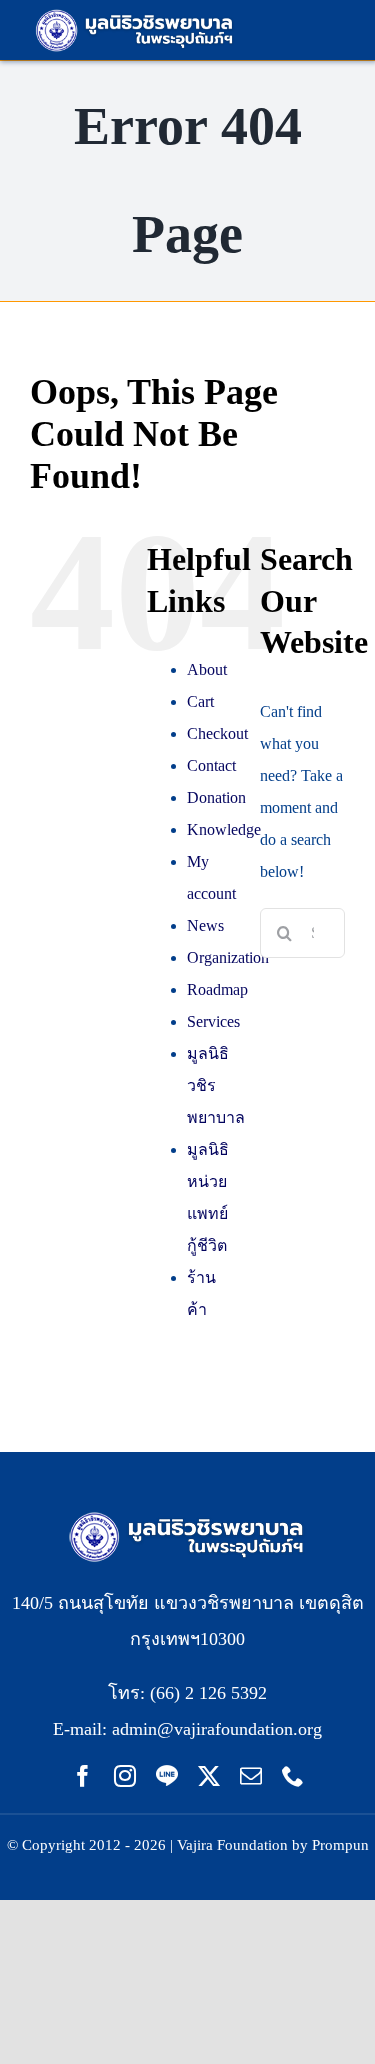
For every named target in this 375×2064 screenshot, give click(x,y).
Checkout (217, 733)
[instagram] (125, 1776)
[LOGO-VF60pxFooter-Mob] (188, 1514)
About (207, 669)
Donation (216, 797)
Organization (228, 957)
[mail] (251, 1776)
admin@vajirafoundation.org (217, 1729)
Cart (200, 701)
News (205, 925)
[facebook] (83, 1776)
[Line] (167, 1776)
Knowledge (224, 829)
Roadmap (217, 989)
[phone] (293, 1776)
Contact (211, 765)
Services (213, 1021)
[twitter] (209, 1776)
